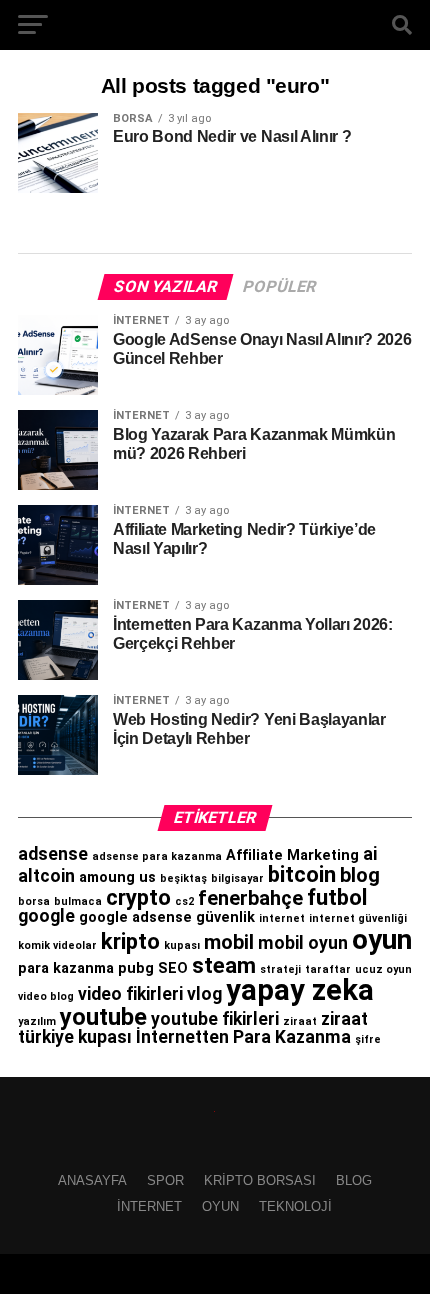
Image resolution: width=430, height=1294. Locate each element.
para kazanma (66, 968)
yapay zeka (300, 990)
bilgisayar (237, 878)
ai (370, 854)
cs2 (184, 901)
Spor (165, 1180)
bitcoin (302, 874)
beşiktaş (183, 878)
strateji (280, 969)
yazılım (37, 1021)
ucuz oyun (383, 969)
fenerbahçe (250, 898)
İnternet (149, 1206)
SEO (173, 968)
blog (360, 875)
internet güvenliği (358, 918)
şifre (368, 1039)
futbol (337, 897)
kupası (182, 945)
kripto (130, 941)
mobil (229, 942)
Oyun (220, 1206)
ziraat (300, 1021)
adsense (53, 854)
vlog (204, 994)
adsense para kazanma (157, 856)
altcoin (46, 876)
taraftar (328, 969)
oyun (382, 939)
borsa (34, 901)
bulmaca (78, 901)
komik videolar (57, 945)
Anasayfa (92, 1180)
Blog (354, 1180)
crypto (138, 897)
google (46, 916)
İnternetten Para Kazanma (243, 1037)
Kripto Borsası (260, 1180)
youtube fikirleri (215, 1019)
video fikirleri (130, 994)
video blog (46, 996)
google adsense (135, 917)
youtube (103, 1017)
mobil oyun (303, 943)
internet (282, 918)
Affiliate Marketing (292, 855)
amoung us (117, 877)
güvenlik (225, 917)
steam (224, 965)
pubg (136, 968)
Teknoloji (295, 1206)
